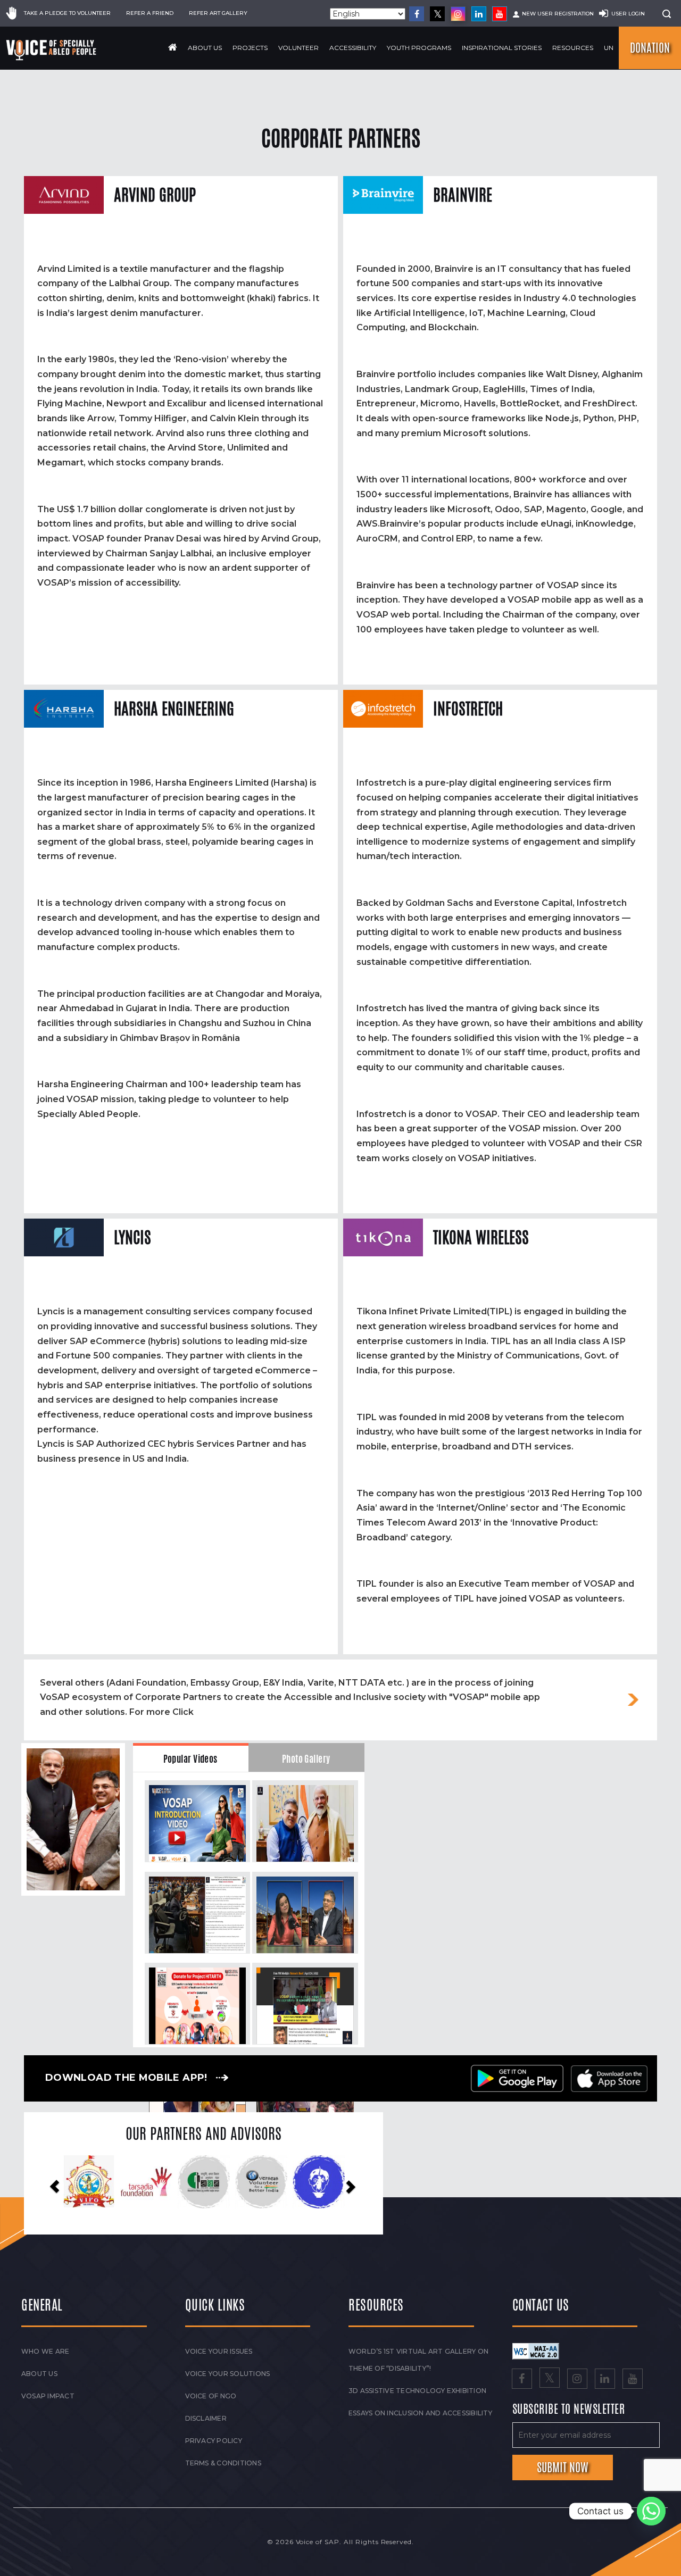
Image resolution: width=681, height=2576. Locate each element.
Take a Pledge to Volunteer (67, 13)
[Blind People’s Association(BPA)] (204, 2182)
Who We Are (45, 2351)
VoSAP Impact (48, 2396)
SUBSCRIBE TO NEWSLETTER (569, 2410)
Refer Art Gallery (218, 13)
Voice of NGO (211, 2396)
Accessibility (353, 48)
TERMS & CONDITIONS (223, 2463)
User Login (628, 14)
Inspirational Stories (502, 48)
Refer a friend (150, 13)
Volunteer (298, 48)
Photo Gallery (306, 1759)
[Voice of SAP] (52, 50)
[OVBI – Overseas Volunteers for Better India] (146, 2182)
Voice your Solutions (228, 2374)
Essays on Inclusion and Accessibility (420, 2413)
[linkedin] (479, 14)
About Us (205, 48)
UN (609, 48)
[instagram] (458, 14)
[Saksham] (89, 2182)
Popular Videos (190, 1759)
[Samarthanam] (319, 2182)
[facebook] (417, 14)
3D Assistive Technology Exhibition (417, 2391)
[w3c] (536, 2351)
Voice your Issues (219, 2351)
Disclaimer (206, 2418)
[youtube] (500, 14)
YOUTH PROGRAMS (419, 48)
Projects (250, 48)
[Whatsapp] (651, 2511)
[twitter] (437, 14)
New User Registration (558, 14)
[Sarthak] (261, 2182)
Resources (573, 48)
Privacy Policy (214, 2441)
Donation (650, 48)
